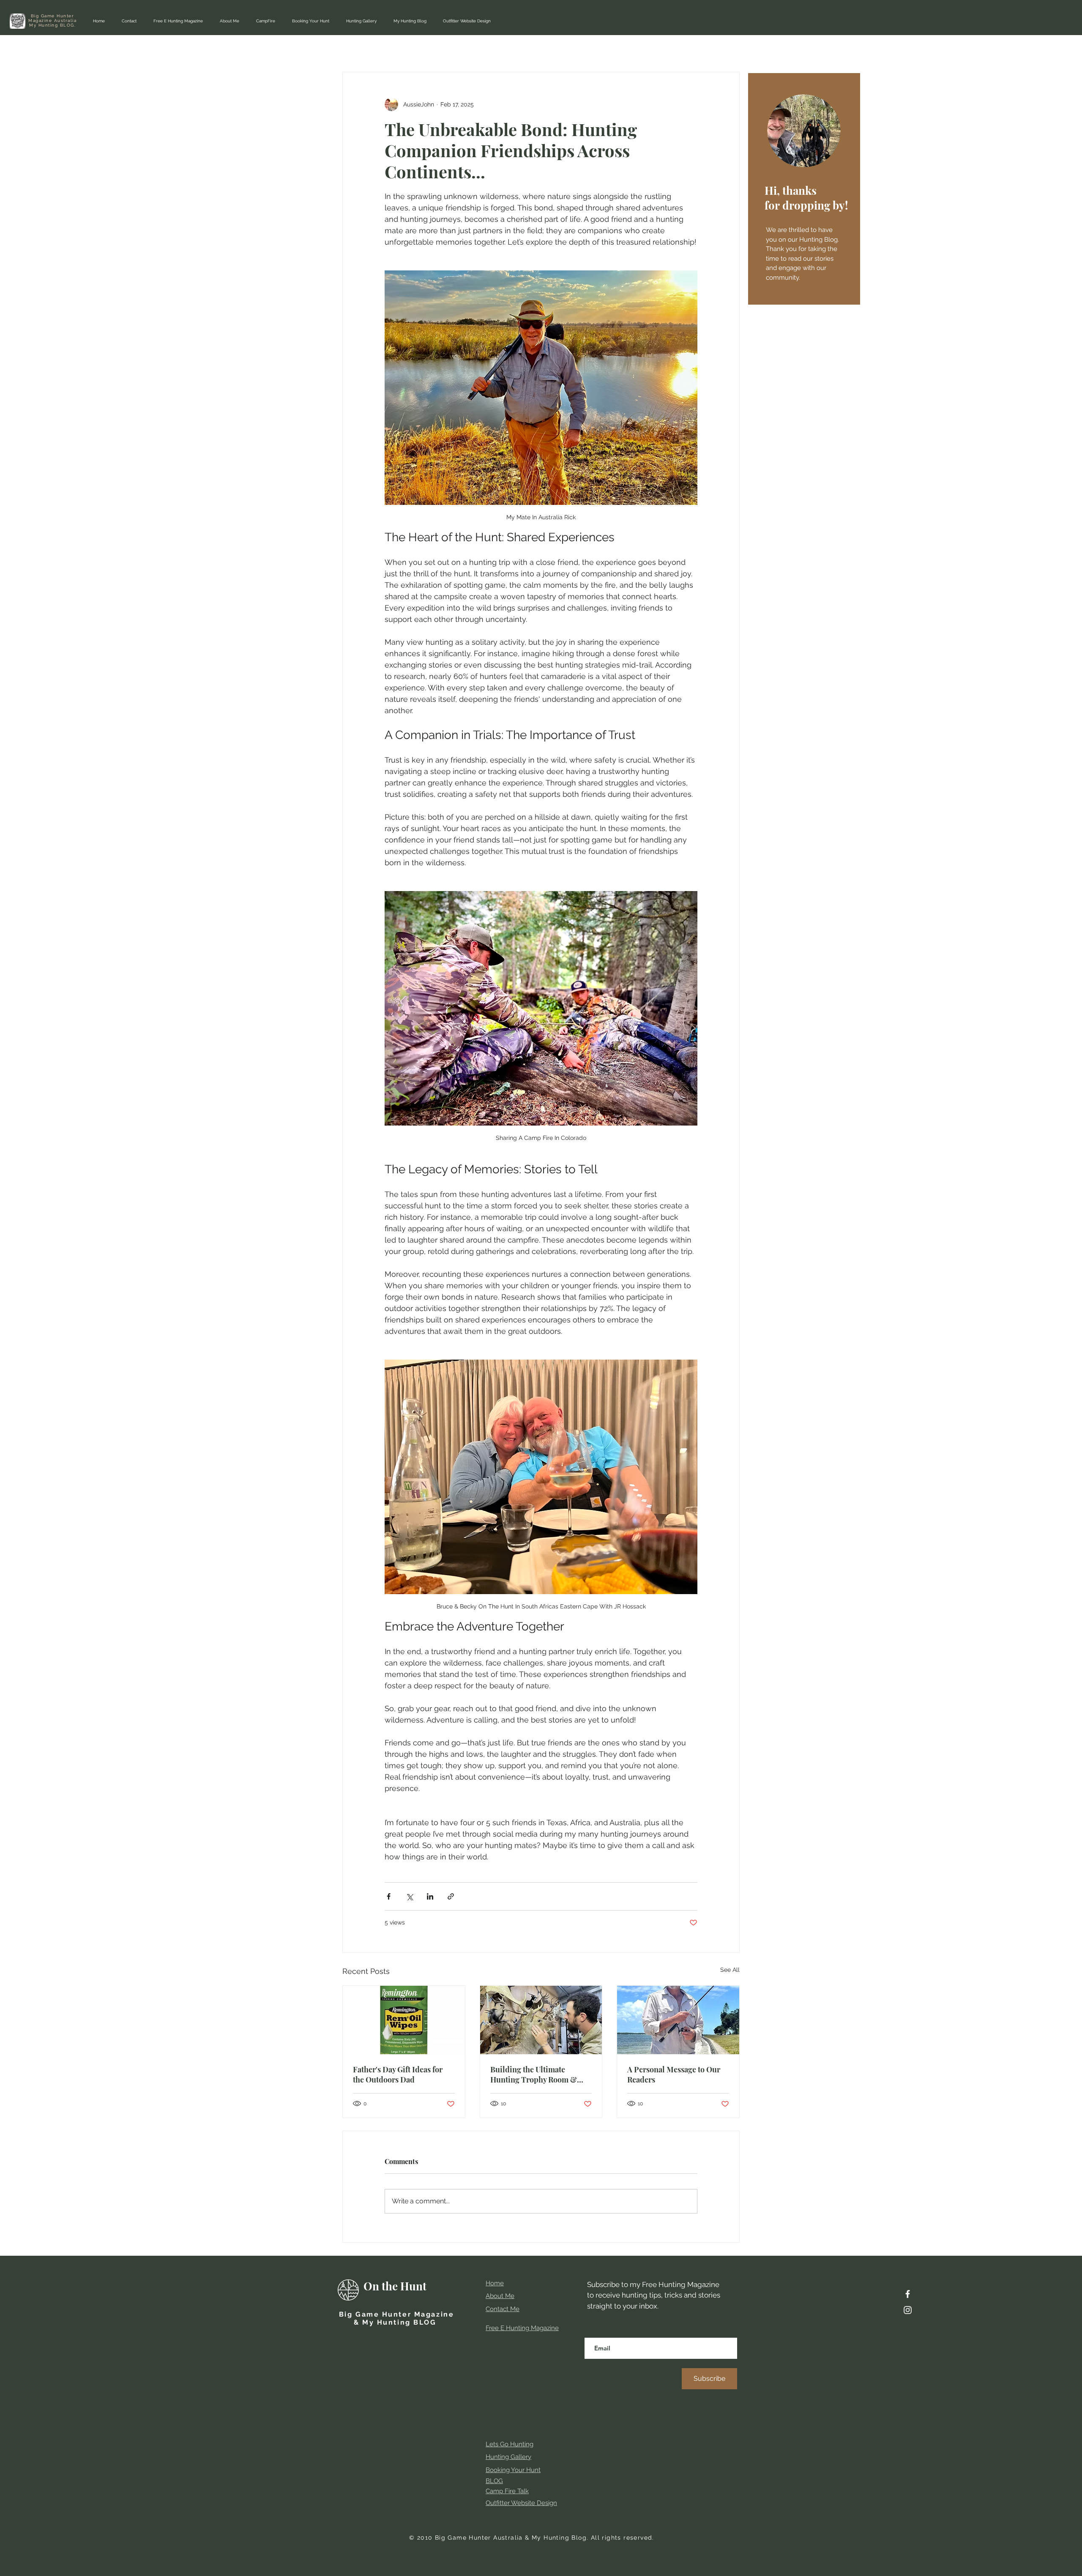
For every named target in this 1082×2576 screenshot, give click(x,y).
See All (730, 1970)
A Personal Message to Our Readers (674, 2074)
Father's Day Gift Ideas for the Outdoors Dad (398, 2074)
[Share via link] (451, 1896)
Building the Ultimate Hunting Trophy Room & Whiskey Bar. (534, 2074)
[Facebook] (908, 2294)
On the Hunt (395, 2286)
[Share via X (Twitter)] (409, 1896)
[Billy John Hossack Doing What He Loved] (678, 2020)
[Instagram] (908, 2310)
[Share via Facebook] (389, 1896)
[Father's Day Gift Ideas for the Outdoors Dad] (404, 2020)
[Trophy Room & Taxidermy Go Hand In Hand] (541, 2020)
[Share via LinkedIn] (430, 1896)
